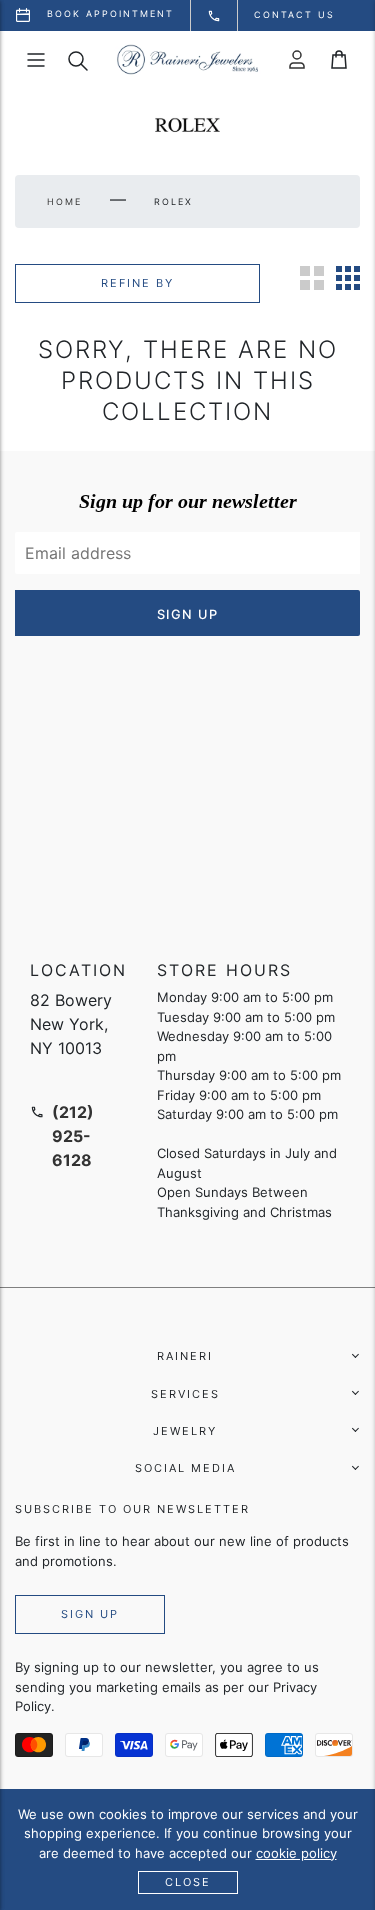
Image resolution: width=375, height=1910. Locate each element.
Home (64, 201)
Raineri (185, 1356)
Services (185, 1394)
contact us (294, 14)
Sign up (90, 1614)
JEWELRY (185, 1431)
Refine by (137, 283)
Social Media (185, 1468)
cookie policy (296, 1853)
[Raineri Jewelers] (187, 59)
